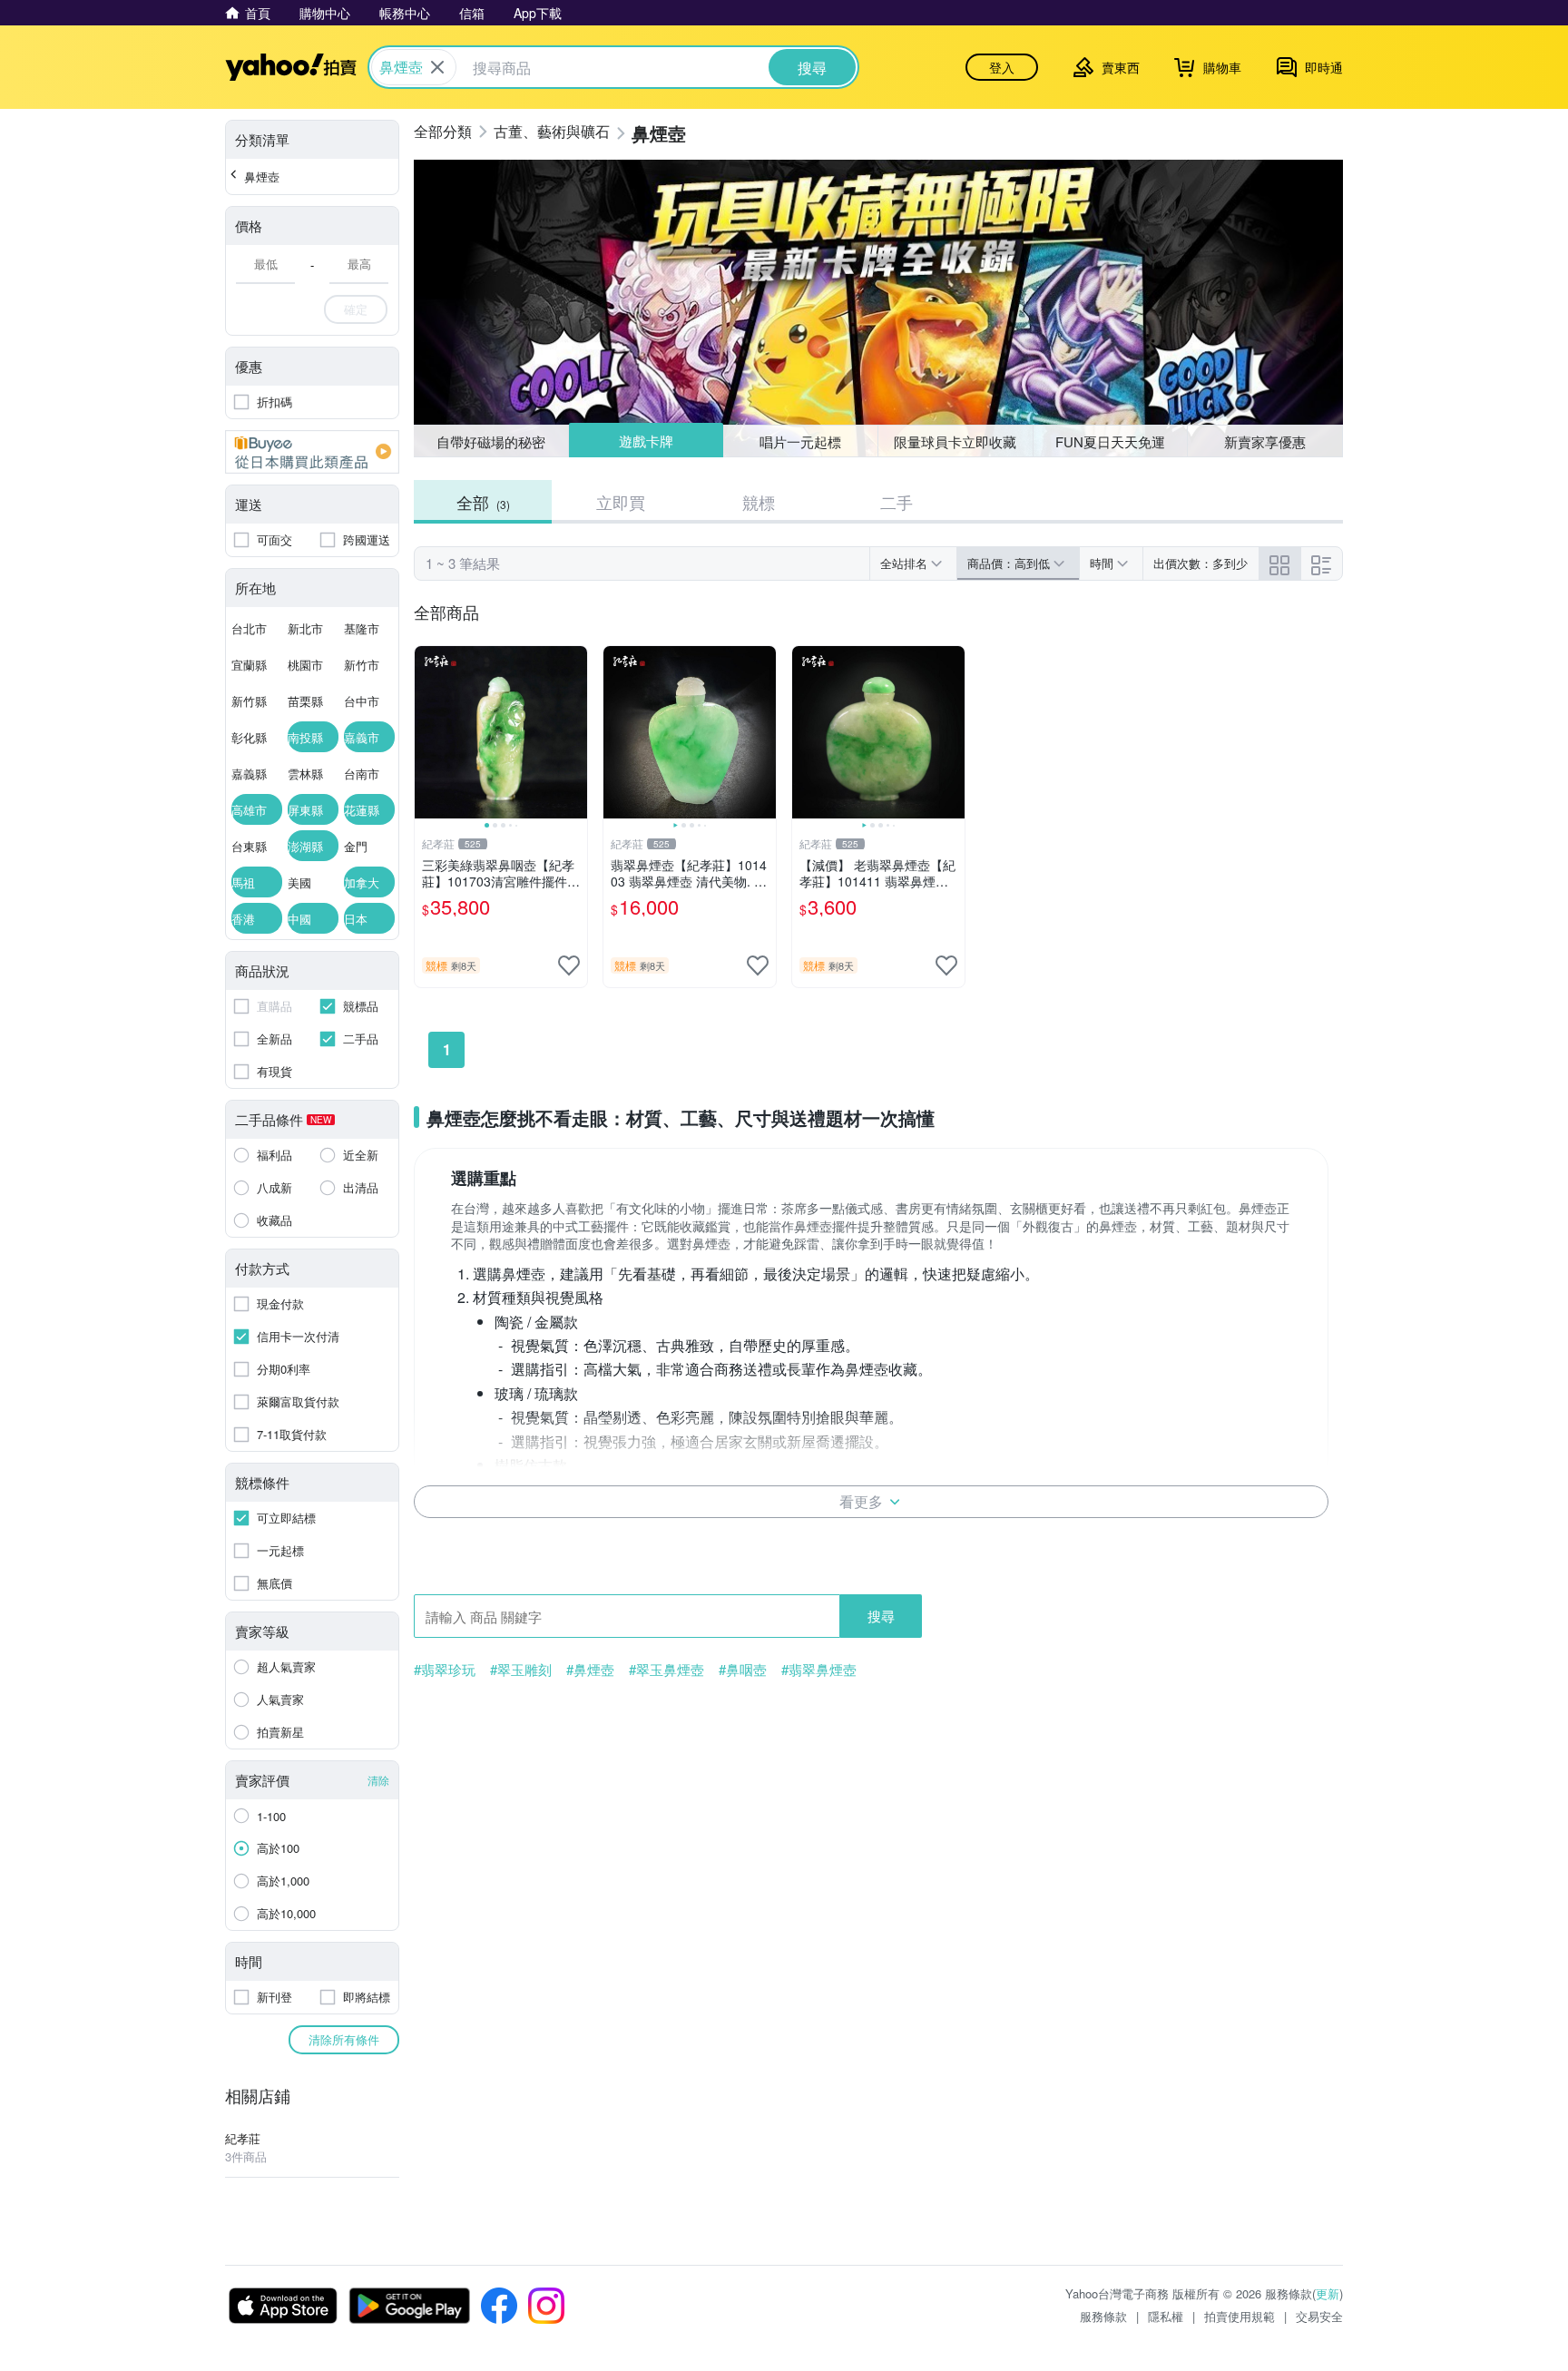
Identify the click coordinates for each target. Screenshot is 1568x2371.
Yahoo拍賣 (291, 67)
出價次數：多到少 (1200, 563)
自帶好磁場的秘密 (491, 441)
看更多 (861, 1501)
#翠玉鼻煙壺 (666, 1670)
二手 (897, 502)
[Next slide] (575, 732)
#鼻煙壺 (590, 1670)
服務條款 (1103, 2316)
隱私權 (1166, 2316)
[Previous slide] (426, 732)
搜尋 (881, 1616)
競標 (759, 502)
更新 (1328, 2293)
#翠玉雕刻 (521, 1670)
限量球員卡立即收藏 (955, 441)
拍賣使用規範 (1240, 2316)
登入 (1002, 67)
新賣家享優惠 (1265, 441)
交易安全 (1319, 2316)
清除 (378, 1780)
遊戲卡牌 (645, 441)
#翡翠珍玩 (445, 1670)
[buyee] (312, 452)
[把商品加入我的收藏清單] (569, 965)
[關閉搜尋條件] (437, 67)
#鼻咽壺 (743, 1670)
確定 (356, 309)
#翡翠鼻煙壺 (819, 1670)
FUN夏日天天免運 (1110, 441)
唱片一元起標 (801, 441)
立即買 (621, 502)
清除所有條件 (344, 2039)
